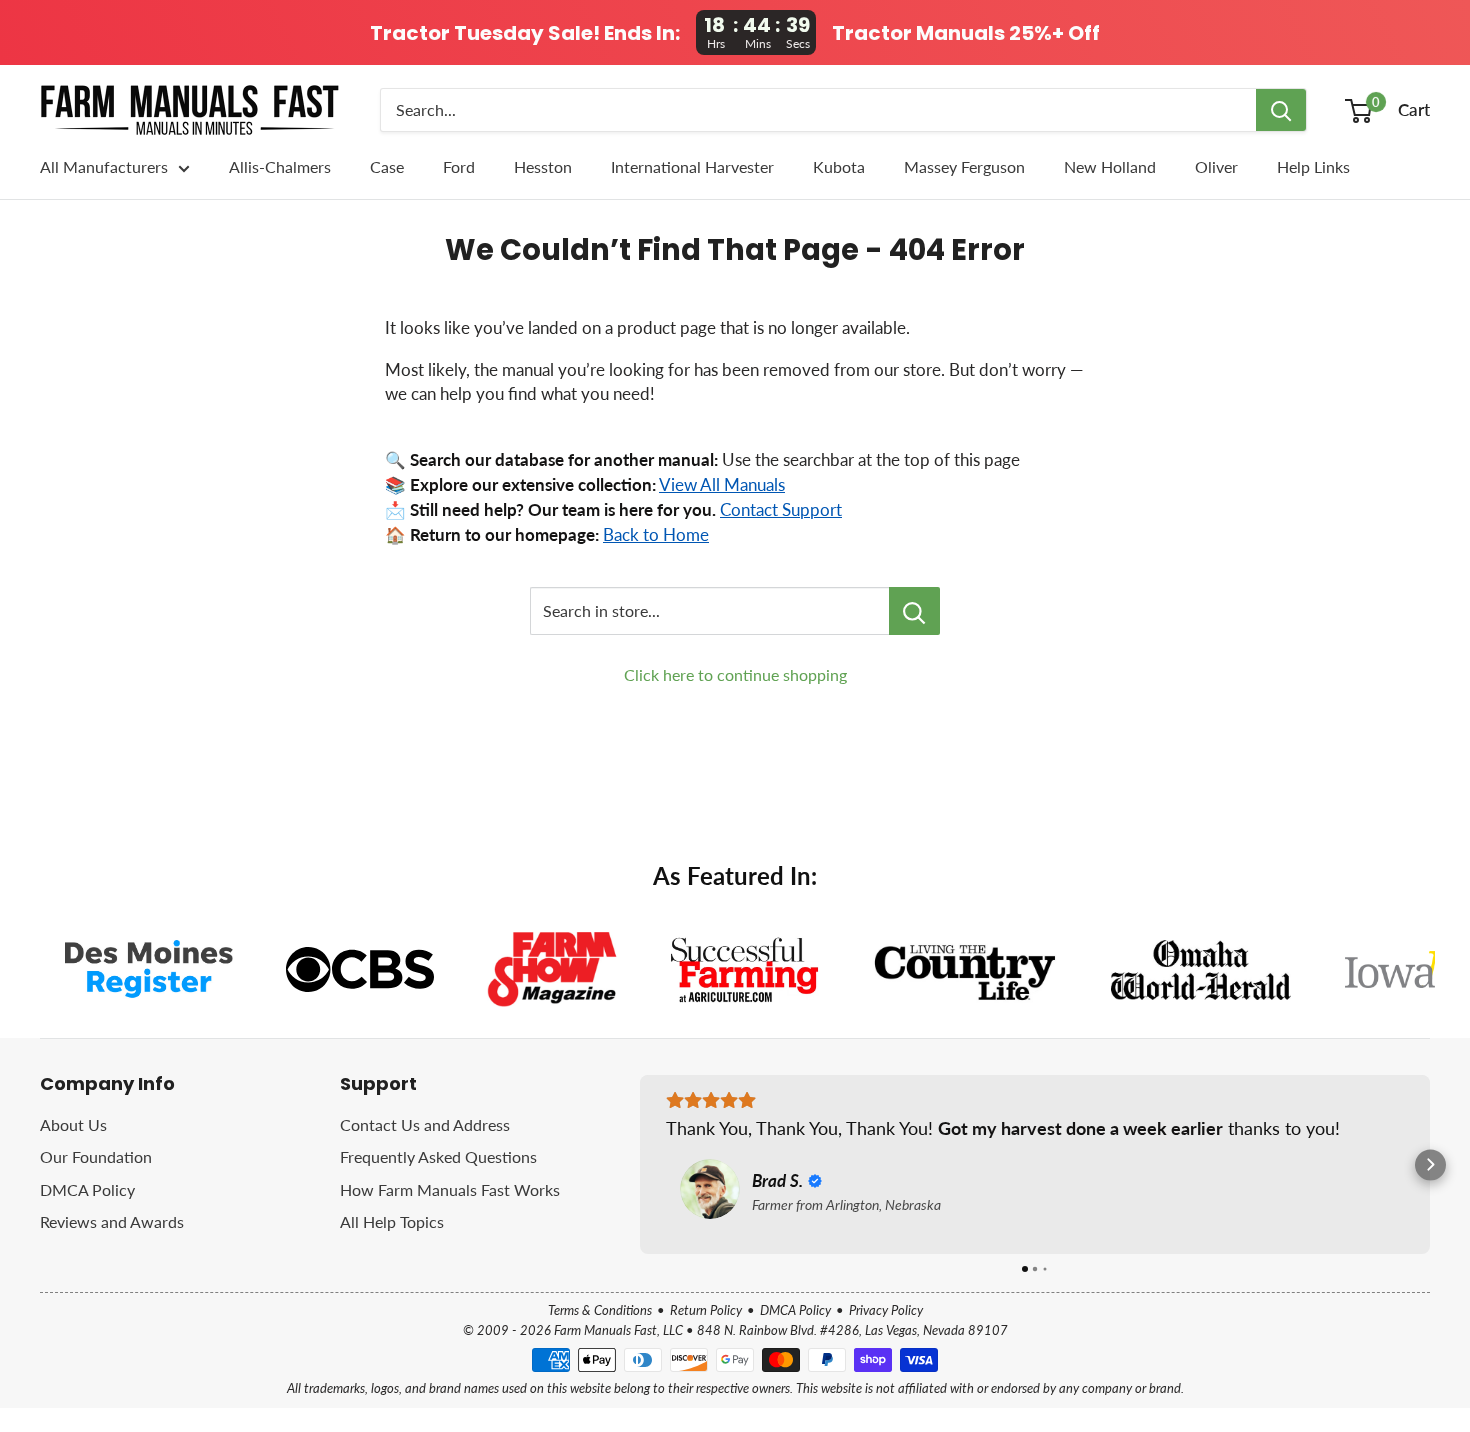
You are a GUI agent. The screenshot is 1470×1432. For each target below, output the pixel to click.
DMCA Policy (87, 1189)
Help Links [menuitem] (1313, 166)
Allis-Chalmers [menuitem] (280, 166)
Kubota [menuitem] (839, 166)
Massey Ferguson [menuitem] (964, 166)
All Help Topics (392, 1221)
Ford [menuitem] (459, 166)
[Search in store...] (914, 611)
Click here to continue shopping (735, 674)
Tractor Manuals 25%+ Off (966, 33)
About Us (73, 1124)
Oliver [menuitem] (1216, 166)
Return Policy (706, 1310)
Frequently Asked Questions (438, 1156)
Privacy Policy (886, 1310)
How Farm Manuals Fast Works (450, 1189)
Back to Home (656, 535)
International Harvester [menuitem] (692, 166)
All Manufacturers (104, 166)
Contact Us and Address (425, 1124)
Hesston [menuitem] (543, 166)
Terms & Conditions (600, 1310)
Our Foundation (96, 1156)
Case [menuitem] (387, 166)
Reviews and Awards (112, 1221)
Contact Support (781, 510)
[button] (640, 1164)
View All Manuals (722, 485)
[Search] (1281, 110)
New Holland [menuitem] (1110, 166)
